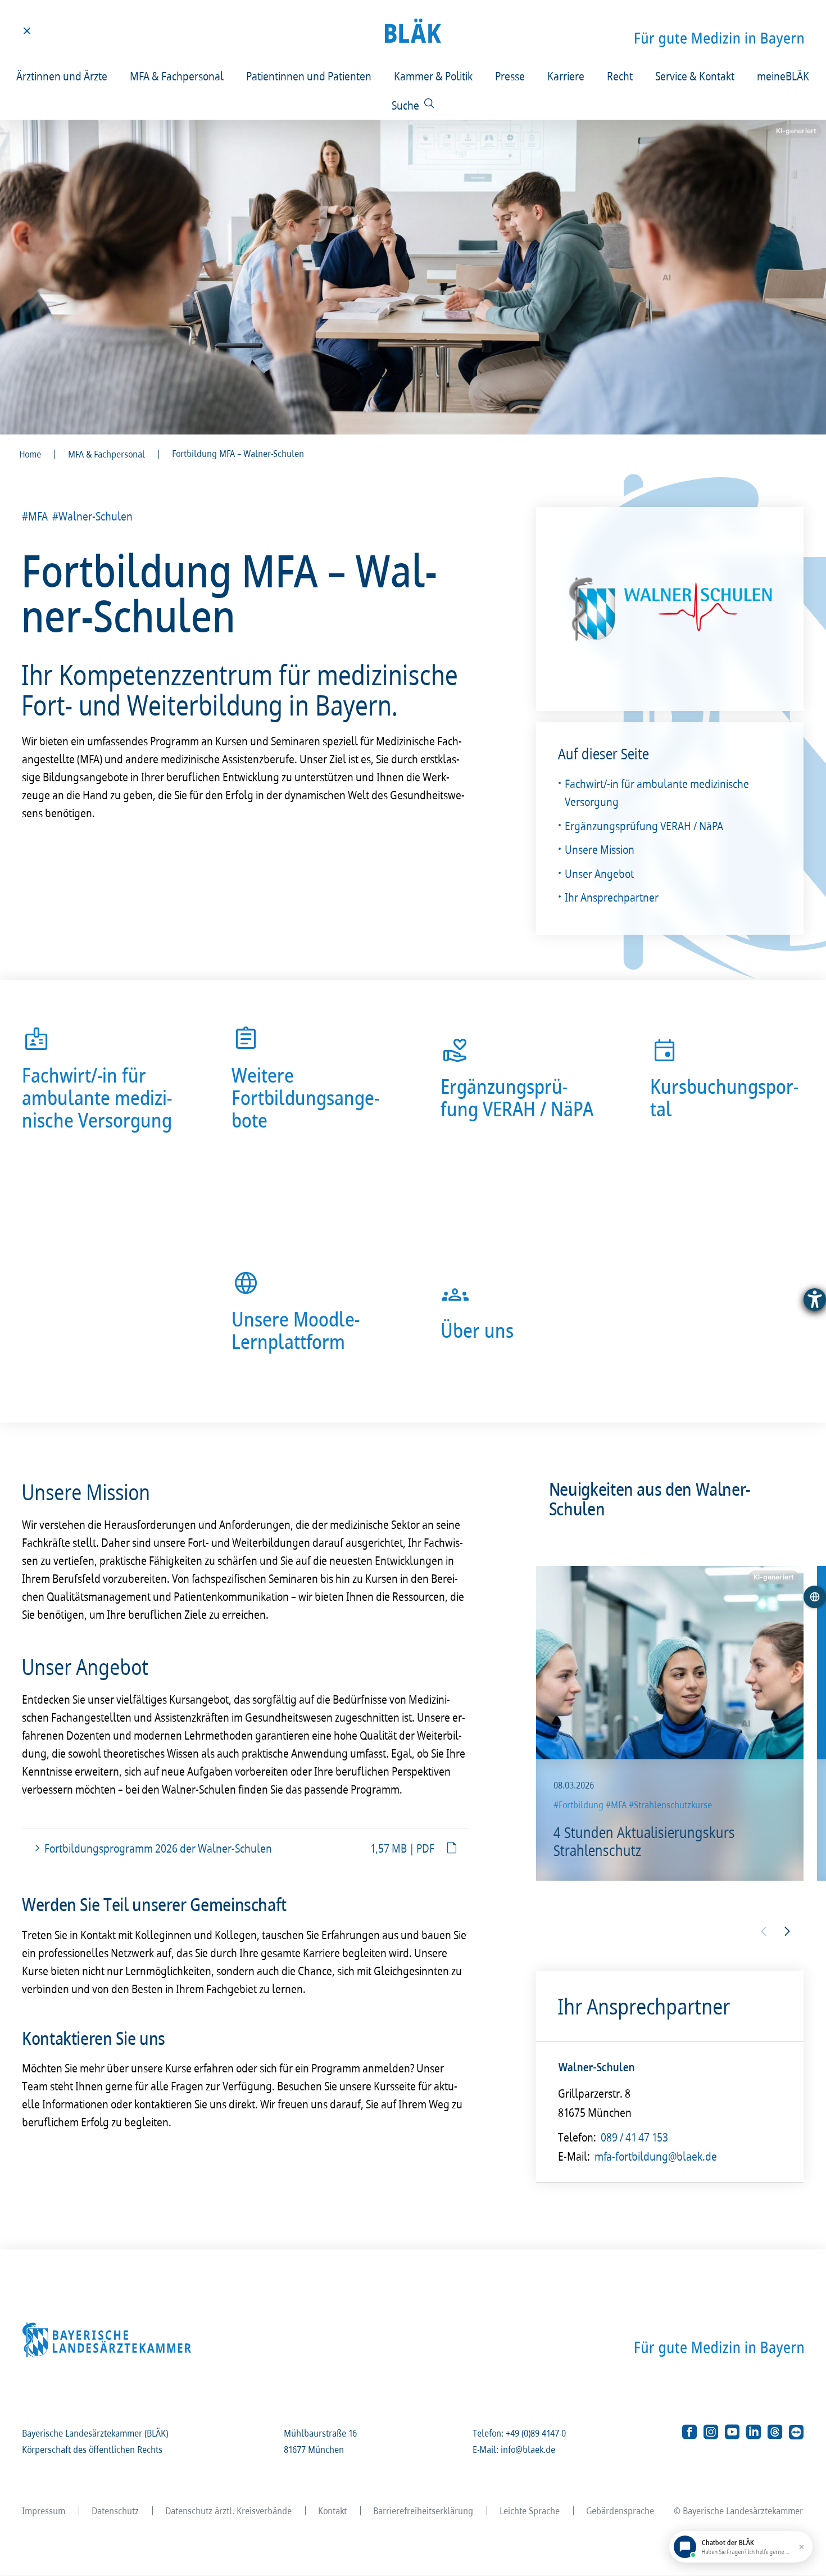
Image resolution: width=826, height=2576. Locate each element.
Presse (510, 76)
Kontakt (333, 2511)
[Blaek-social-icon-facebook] (689, 2432)
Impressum (44, 2511)
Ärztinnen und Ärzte (62, 76)
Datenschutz (116, 2511)
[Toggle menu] (27, 31)
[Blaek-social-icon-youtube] (732, 2432)
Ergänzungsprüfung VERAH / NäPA (645, 826)
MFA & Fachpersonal (177, 76)
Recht (620, 76)
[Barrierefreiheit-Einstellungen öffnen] (815, 1300)
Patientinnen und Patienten (309, 76)
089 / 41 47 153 (635, 2136)
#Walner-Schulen (93, 516)
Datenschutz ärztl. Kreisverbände (229, 2511)
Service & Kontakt (695, 76)
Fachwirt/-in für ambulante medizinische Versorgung (657, 793)
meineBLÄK (784, 76)
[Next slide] (787, 1931)
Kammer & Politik (434, 76)
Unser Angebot (600, 873)
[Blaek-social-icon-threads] (775, 2432)
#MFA (35, 516)
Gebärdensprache (621, 2511)
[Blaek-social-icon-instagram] (711, 2432)
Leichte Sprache (530, 2511)
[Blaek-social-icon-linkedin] (754, 2432)
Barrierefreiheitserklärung (424, 2511)
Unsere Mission (600, 849)
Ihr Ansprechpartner (612, 897)
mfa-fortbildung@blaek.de (656, 2156)
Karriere (566, 76)
